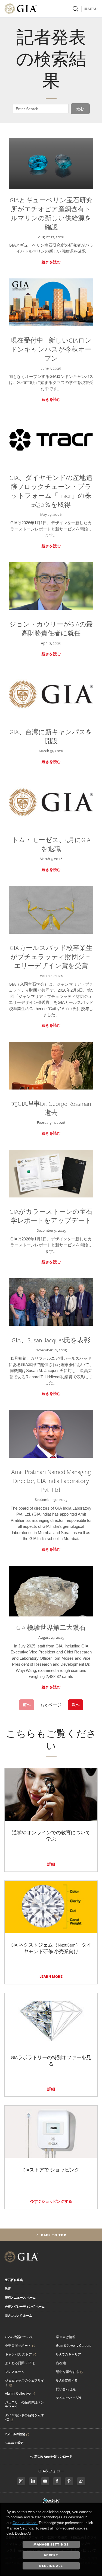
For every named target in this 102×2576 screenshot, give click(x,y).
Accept (51, 2555)
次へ (76, 1705)
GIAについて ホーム (18, 2316)
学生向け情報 (66, 2337)
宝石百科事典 (14, 2280)
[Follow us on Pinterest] (69, 2481)
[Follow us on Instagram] (57, 2481)
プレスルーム (15, 2372)
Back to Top (54, 2235)
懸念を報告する (67, 2372)
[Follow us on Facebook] (21, 2481)
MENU (93, 9)
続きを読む (51, 262)
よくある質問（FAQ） (21, 2363)
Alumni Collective (18, 2394)
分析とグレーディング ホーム (25, 2307)
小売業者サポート (18, 2346)
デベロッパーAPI (68, 2398)
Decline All (51, 2566)
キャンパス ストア (18, 2354)
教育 (8, 2289)
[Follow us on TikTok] (81, 2481)
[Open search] (75, 9)
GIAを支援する (67, 2381)
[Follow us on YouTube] (45, 2481)
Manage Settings (51, 2544)
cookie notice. (25, 2523)
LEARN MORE (51, 1976)
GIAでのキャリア (69, 2354)
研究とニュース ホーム (20, 2298)
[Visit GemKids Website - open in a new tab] (51, 2501)
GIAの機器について (19, 2337)
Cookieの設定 (15, 2443)
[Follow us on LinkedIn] (33, 2481)
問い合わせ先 (66, 2389)
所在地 (61, 2363)
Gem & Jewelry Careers (74, 2346)
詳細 (51, 1864)
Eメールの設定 (15, 2434)
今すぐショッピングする (51, 2201)
